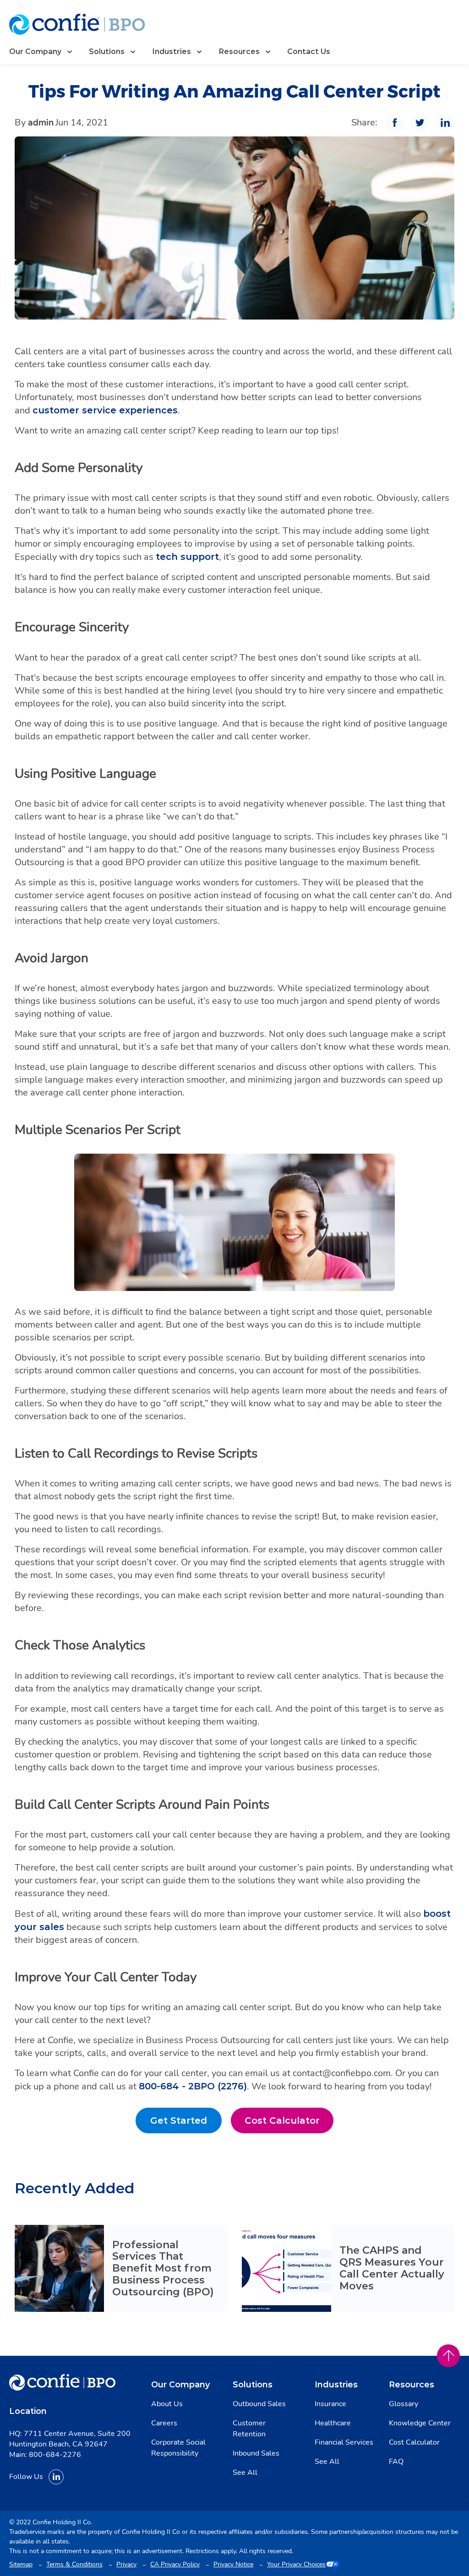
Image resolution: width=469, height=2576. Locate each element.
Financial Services (344, 2442)
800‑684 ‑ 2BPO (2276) (193, 2086)
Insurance (330, 2404)
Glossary (404, 2404)
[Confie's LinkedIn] (56, 2477)
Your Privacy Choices (296, 2564)
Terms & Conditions (74, 2564)
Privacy (126, 2564)
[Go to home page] (77, 24)
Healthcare (333, 2423)
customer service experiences (105, 410)
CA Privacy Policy (175, 2564)
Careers (164, 2423)
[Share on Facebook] (395, 123)
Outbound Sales (259, 2404)
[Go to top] (448, 2356)
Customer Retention (249, 2429)
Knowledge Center (420, 2423)
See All (245, 2473)
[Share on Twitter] (420, 123)
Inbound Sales (256, 2453)
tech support (187, 557)
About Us (167, 2404)
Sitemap (21, 2564)
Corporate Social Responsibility (178, 2448)
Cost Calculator (289, 2123)
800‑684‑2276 (55, 2455)
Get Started (186, 2123)
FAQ (396, 2462)
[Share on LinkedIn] (445, 123)
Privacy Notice (233, 2564)
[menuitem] (42, 52)
